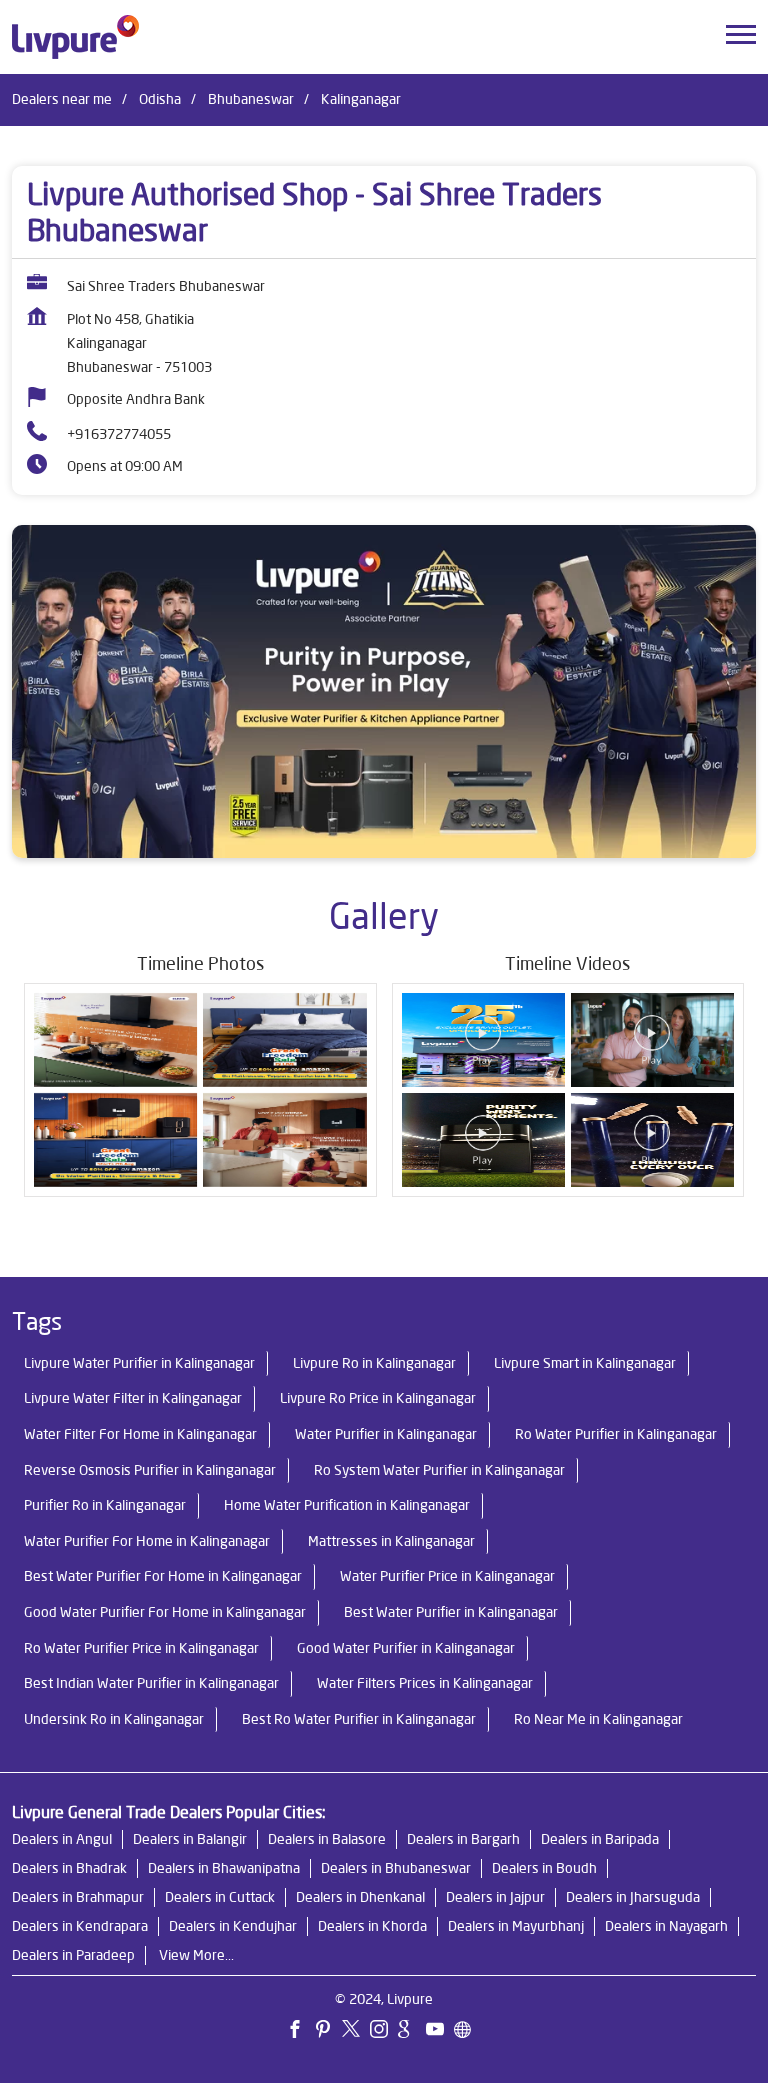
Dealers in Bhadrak (69, 1868)
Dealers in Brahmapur (78, 1897)
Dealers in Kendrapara (80, 1926)
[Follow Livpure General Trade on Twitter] (356, 2032)
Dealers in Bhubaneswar (396, 1868)
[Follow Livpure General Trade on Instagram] (384, 2032)
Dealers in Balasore (327, 1839)
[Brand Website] (468, 2032)
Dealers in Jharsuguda (633, 1897)
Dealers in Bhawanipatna (224, 1868)
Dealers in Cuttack (220, 1897)
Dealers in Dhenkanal (360, 1897)
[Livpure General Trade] (75, 37)
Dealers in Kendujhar (233, 1926)
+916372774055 (119, 434)
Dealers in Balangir (190, 1839)
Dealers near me (62, 99)
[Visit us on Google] (412, 2032)
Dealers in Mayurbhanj (516, 1926)
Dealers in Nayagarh (666, 1926)
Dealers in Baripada (600, 1839)
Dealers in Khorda (372, 1926)
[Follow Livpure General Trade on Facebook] (300, 2032)
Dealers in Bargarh (463, 1839)
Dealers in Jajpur (495, 1897)
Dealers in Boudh (544, 1868)
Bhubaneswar (251, 99)
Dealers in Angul (62, 1839)
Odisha (160, 99)
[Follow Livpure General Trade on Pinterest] (328, 2032)
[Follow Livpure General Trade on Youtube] (440, 2032)
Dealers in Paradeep (73, 1955)
